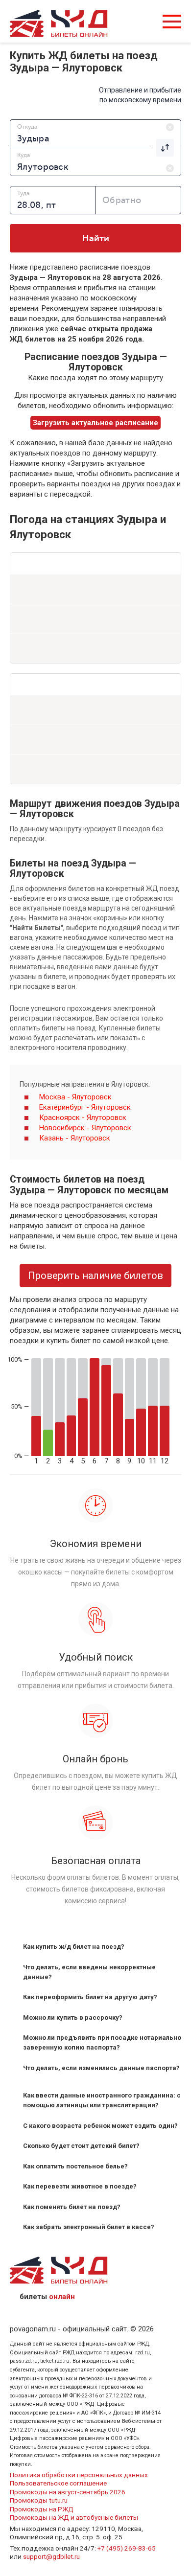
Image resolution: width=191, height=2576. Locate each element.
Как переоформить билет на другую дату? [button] (90, 1997)
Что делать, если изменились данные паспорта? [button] (101, 2068)
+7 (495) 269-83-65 (127, 2548)
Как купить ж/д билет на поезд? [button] (74, 1947)
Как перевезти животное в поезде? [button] (80, 2186)
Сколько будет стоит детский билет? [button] (81, 2146)
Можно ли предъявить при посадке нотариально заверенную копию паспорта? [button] (102, 2042)
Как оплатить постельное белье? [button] (75, 2166)
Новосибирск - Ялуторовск (85, 1128)
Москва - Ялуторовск (75, 1097)
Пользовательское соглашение (58, 2483)
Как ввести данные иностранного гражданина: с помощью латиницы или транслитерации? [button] (102, 2100)
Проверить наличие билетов (95, 1276)
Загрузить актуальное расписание (95, 423)
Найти (96, 238)
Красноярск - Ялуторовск (83, 1117)
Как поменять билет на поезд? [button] (72, 2207)
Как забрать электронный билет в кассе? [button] (89, 2227)
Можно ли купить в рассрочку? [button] (73, 2017)
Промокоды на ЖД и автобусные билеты (74, 2517)
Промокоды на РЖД (42, 2509)
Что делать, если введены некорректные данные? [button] (89, 1972)
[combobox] (95, 134)
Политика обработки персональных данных (79, 2475)
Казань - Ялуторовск (75, 1138)
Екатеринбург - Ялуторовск (85, 1107)
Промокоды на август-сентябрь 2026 (68, 2492)
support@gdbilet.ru (51, 2556)
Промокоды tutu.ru (39, 2500)
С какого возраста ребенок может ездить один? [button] (100, 2126)
